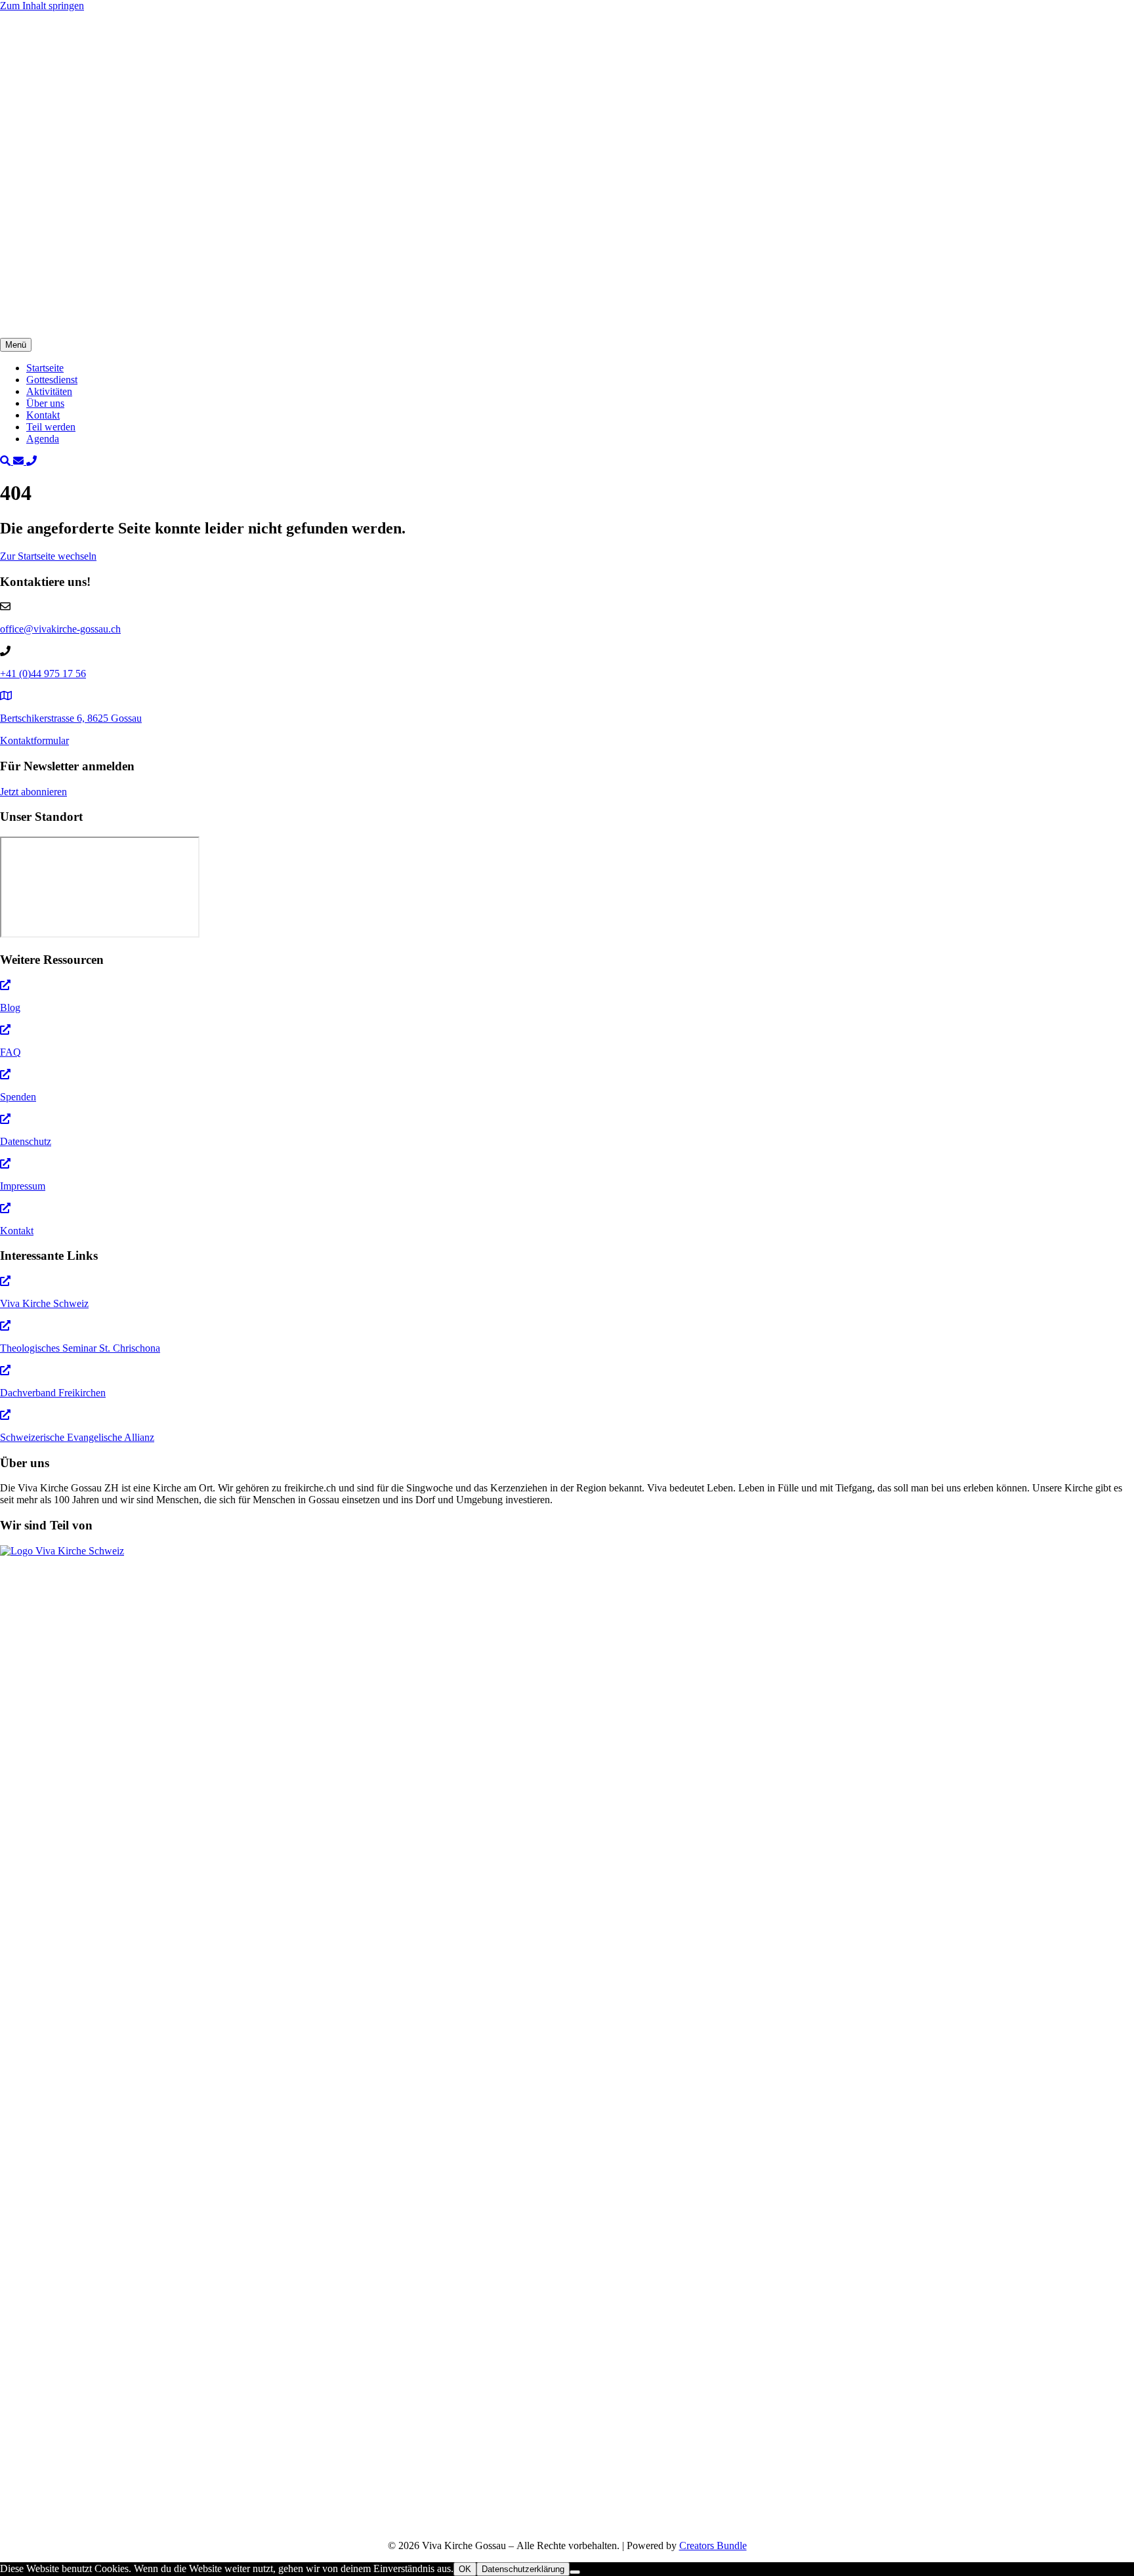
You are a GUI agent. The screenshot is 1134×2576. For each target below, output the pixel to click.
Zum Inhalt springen (42, 6)
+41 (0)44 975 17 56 (43, 1332)
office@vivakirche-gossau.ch (60, 1287)
